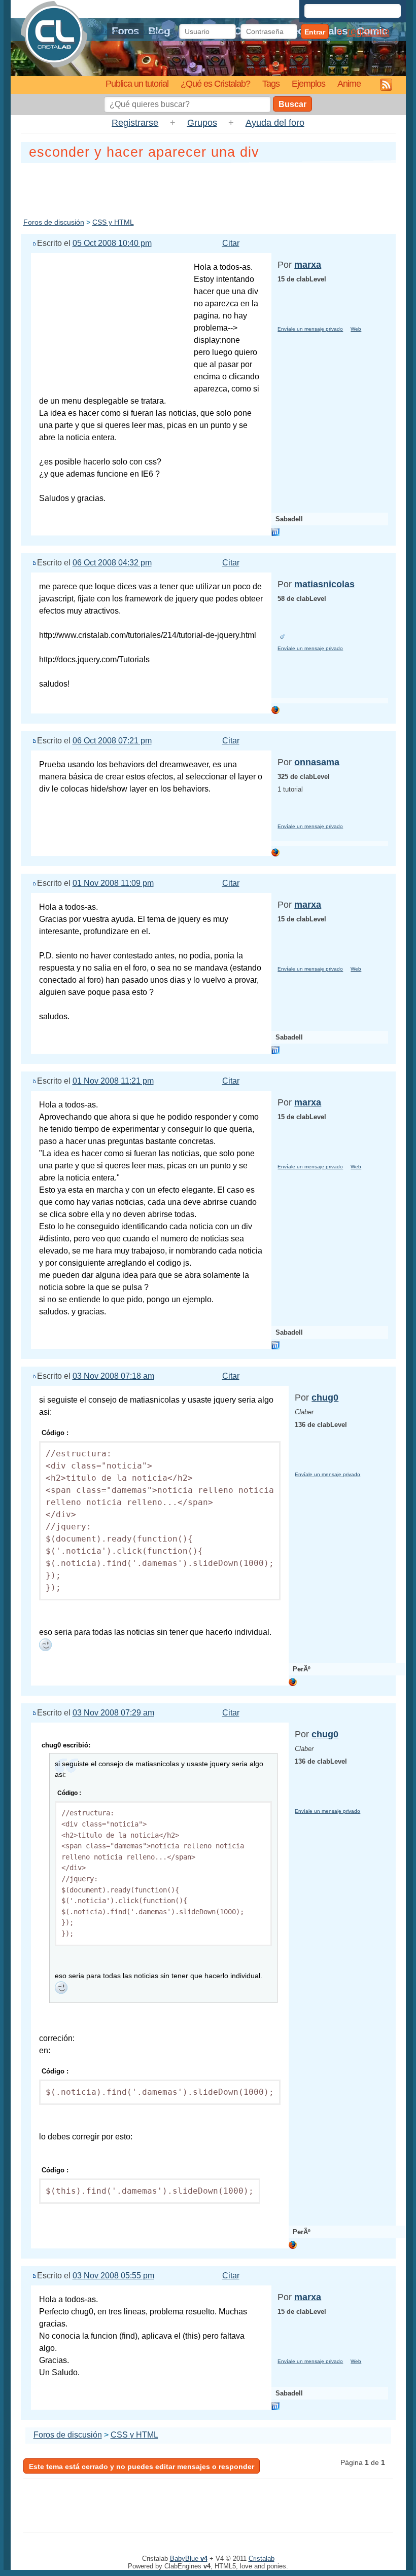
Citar (231, 243)
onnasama (317, 762)
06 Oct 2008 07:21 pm (112, 741)
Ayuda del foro (275, 123)
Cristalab (262, 2559)
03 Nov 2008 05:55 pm (113, 2276)
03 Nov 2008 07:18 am (113, 1376)
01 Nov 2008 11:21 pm (113, 1081)
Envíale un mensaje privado (310, 329)
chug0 (325, 1398)
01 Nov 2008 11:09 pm (113, 883)
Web (356, 329)
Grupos (202, 123)
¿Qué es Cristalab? (215, 83)
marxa (308, 265)
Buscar (292, 104)
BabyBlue (189, 2559)
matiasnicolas (324, 584)
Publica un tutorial (137, 83)
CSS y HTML (113, 222)
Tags (271, 83)
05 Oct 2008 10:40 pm (112, 243)
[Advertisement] (208, 188)
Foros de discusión (54, 222)
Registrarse (135, 123)
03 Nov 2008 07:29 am (113, 1713)
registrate (368, 31)
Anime (349, 83)
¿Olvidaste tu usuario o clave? (130, 31)
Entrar (315, 32)
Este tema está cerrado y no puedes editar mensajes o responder (142, 2466)
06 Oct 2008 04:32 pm (112, 563)
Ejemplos (308, 83)
